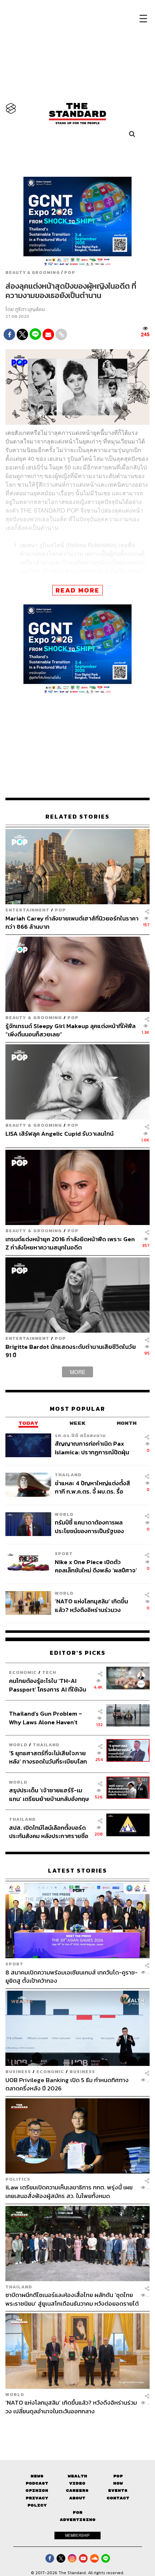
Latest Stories (77, 1871)
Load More (77, 2428)
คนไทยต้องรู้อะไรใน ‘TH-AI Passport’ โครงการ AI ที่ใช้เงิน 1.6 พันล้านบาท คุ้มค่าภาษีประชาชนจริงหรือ (48, 1685)
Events (118, 2491)
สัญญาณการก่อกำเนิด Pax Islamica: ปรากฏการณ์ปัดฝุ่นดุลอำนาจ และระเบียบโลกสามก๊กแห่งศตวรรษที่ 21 (95, 1448)
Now (118, 2483)
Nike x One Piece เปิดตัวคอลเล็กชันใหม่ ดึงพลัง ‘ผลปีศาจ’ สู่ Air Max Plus (96, 1566)
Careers (77, 2491)
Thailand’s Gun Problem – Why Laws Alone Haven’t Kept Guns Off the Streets (46, 1718)
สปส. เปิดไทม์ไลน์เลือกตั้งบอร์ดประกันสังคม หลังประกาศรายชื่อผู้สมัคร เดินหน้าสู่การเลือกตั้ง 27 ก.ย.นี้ (49, 1832)
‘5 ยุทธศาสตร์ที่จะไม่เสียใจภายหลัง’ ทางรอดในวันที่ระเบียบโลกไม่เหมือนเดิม (48, 1757)
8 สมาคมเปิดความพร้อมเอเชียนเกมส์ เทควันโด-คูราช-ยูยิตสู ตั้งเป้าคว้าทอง (72, 1976)
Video (77, 2483)
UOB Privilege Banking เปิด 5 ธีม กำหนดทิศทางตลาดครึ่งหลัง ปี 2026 (67, 2084)
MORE (77, 1372)
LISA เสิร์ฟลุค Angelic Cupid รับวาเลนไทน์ (59, 1134)
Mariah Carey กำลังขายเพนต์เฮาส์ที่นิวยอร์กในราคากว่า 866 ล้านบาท (72, 922)
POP (70, 273)
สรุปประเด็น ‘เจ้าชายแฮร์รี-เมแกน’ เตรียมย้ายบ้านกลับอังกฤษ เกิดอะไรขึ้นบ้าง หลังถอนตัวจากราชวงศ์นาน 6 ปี (49, 1794)
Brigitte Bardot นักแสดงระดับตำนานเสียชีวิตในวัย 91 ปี (71, 1351)
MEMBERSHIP (77, 2535)
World (64, 1514)
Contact (118, 2498)
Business (18, 2071)
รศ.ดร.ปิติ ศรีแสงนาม (80, 1435)
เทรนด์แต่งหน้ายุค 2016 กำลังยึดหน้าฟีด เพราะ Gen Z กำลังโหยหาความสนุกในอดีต (70, 1243)
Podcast (37, 2483)
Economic (23, 1672)
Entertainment (27, 910)
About (77, 2498)
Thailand (68, 1475)
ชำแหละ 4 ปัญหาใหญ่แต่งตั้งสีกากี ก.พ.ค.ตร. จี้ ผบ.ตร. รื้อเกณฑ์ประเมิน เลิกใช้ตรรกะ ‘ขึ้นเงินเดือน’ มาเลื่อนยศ (92, 1487)
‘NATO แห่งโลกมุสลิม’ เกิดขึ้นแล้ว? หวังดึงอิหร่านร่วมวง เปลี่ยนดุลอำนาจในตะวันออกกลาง (91, 1605)
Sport (64, 1553)
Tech (49, 1672)
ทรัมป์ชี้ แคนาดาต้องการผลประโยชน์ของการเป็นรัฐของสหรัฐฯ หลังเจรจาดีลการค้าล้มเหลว (93, 1526)
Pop (118, 2476)
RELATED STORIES (77, 817)
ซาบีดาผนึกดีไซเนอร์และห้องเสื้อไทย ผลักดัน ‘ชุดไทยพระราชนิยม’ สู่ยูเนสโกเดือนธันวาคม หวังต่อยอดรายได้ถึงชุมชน (72, 2299)
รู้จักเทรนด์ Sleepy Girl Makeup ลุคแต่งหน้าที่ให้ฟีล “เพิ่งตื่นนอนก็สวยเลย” (70, 1030)
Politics (18, 2179)
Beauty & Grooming (33, 273)
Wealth (77, 2476)
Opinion (37, 2491)
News (37, 2476)
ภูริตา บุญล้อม (30, 309)
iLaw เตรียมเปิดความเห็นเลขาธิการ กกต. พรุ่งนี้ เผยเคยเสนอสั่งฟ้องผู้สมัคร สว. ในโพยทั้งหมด (69, 2191)
